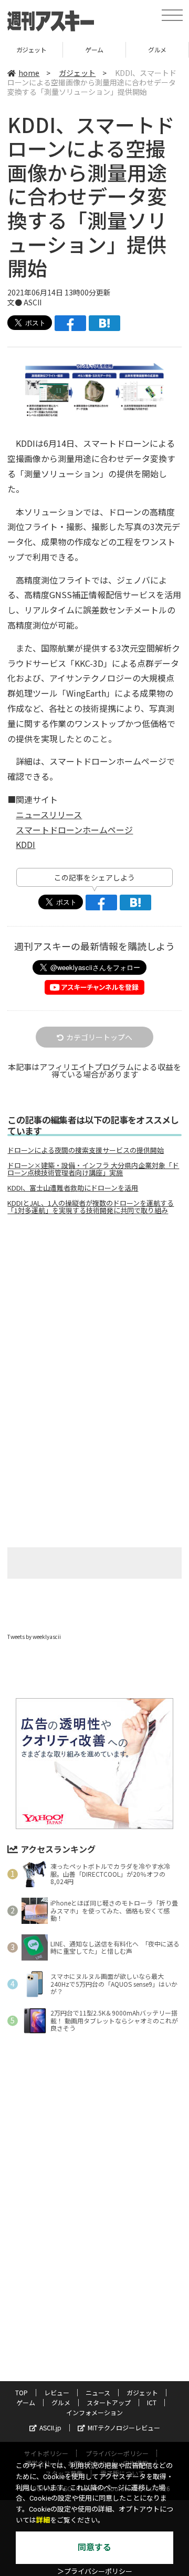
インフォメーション (94, 2412)
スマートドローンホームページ (74, 830)
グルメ (96, 49)
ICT (152, 2402)
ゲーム (33, 49)
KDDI (25, 844)
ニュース (98, 2392)
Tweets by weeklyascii (34, 1637)
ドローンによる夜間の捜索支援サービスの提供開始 (86, 1150)
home (29, 73)
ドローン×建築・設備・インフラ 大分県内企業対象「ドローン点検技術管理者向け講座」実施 (93, 1169)
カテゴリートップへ (99, 1037)
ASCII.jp (50, 2428)
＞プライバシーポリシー (95, 2572)
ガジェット (77, 73)
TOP (22, 2392)
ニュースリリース (49, 814)
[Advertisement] (94, 1311)
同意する (94, 2547)
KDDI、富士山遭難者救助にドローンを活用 (73, 1188)
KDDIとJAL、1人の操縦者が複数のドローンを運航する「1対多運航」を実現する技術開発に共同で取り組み (91, 1207)
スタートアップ (109, 2402)
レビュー (57, 2392)
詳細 (43, 2520)
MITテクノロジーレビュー (124, 2428)
